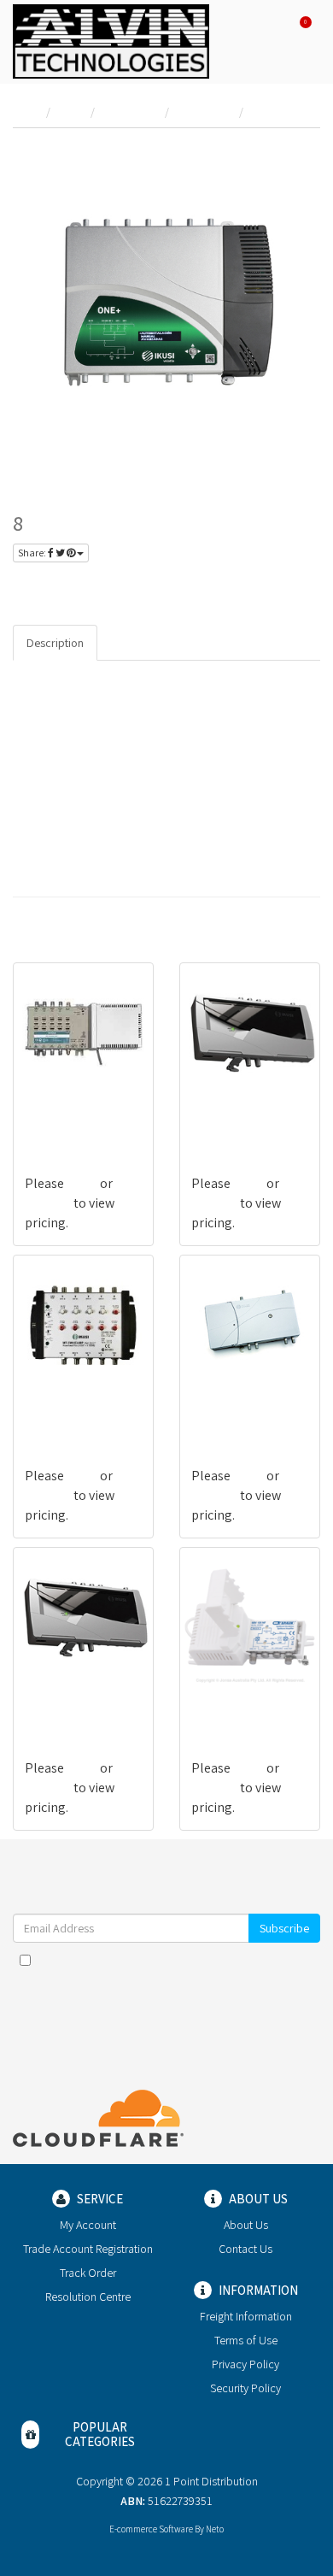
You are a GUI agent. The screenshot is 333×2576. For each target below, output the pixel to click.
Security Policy (245, 2388)
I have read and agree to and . (175, 1968)
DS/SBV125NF (229, 1700)
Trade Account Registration (88, 2249)
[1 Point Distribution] (111, 40)
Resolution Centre (88, 2297)
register (126, 588)
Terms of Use (246, 2340)
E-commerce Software (151, 2529)
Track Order (88, 2273)
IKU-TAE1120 (226, 1408)
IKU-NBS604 (59, 1700)
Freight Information (246, 2316)
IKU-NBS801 (225, 1116)
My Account (88, 2225)
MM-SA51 (50, 1116)
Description (55, 643)
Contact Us (245, 2249)
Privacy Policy (245, 2364)
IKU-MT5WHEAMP (73, 1408)
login (70, 588)
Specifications (147, 643)
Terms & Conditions (206, 1960)
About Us (246, 2225)
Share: (33, 553)
